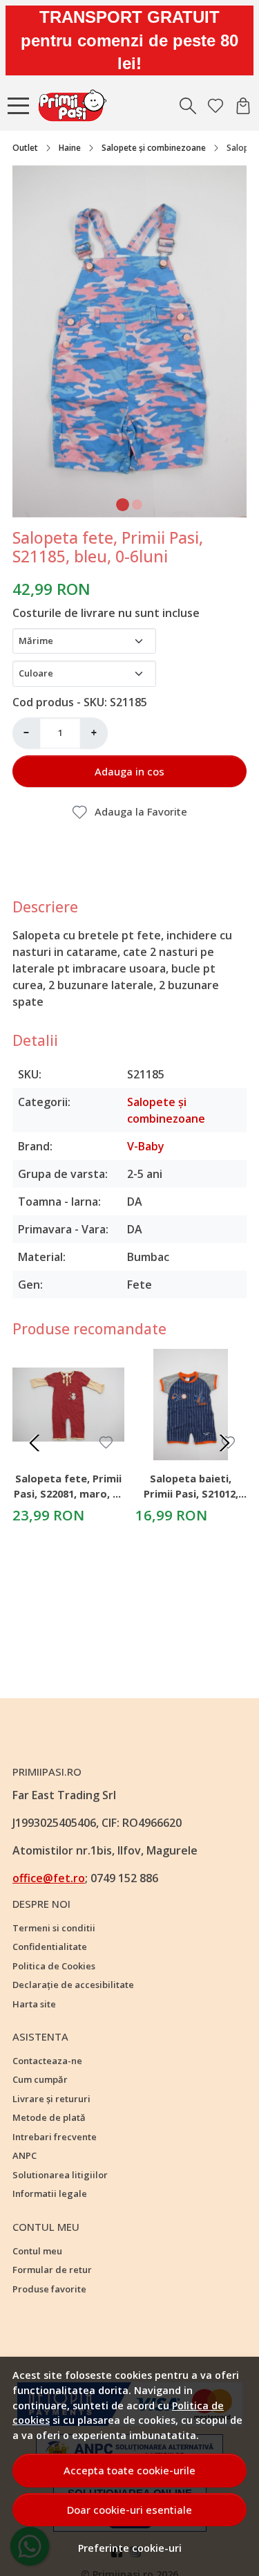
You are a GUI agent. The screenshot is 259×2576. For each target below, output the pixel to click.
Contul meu (37, 2251)
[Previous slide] (35, 1443)
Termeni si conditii (54, 1928)
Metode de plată (49, 2117)
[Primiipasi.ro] (76, 106)
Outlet (25, 148)
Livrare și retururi (51, 2099)
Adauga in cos (129, 771)
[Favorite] (215, 106)
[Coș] (243, 106)
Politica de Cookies (54, 1966)
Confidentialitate (50, 1947)
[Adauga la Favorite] (106, 1443)
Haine (70, 148)
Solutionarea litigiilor (60, 2175)
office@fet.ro (49, 1878)
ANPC (25, 2155)
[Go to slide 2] (137, 505)
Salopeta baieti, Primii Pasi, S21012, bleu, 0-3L (191, 1488)
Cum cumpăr (40, 2079)
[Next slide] (224, 1443)
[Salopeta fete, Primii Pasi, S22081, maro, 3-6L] (68, 1405)
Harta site (34, 2004)
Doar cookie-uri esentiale (129, 2510)
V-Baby (146, 1146)
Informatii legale (50, 2193)
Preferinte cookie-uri (130, 2548)
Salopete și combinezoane (154, 148)
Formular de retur (52, 2270)
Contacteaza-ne (47, 2061)
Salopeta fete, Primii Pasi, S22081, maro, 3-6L (68, 1488)
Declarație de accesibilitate (73, 1985)
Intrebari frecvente (55, 2137)
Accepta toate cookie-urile (129, 2470)
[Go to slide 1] (123, 505)
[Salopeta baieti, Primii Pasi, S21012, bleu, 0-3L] (191, 1405)
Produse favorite (49, 2289)
